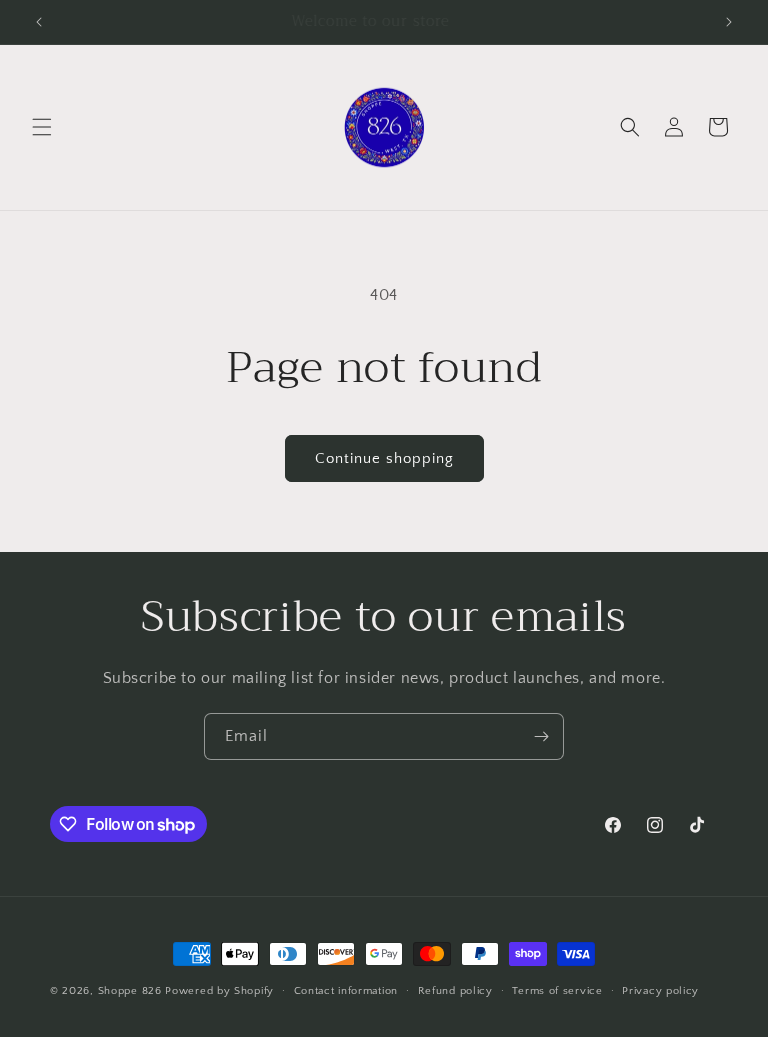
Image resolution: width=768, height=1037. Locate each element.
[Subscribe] (541, 736)
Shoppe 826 (130, 991)
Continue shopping (384, 458)
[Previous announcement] (39, 22)
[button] (42, 127)
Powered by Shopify (219, 991)
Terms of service (557, 991)
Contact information (346, 991)
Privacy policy (660, 991)
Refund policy (455, 991)
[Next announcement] (729, 22)
